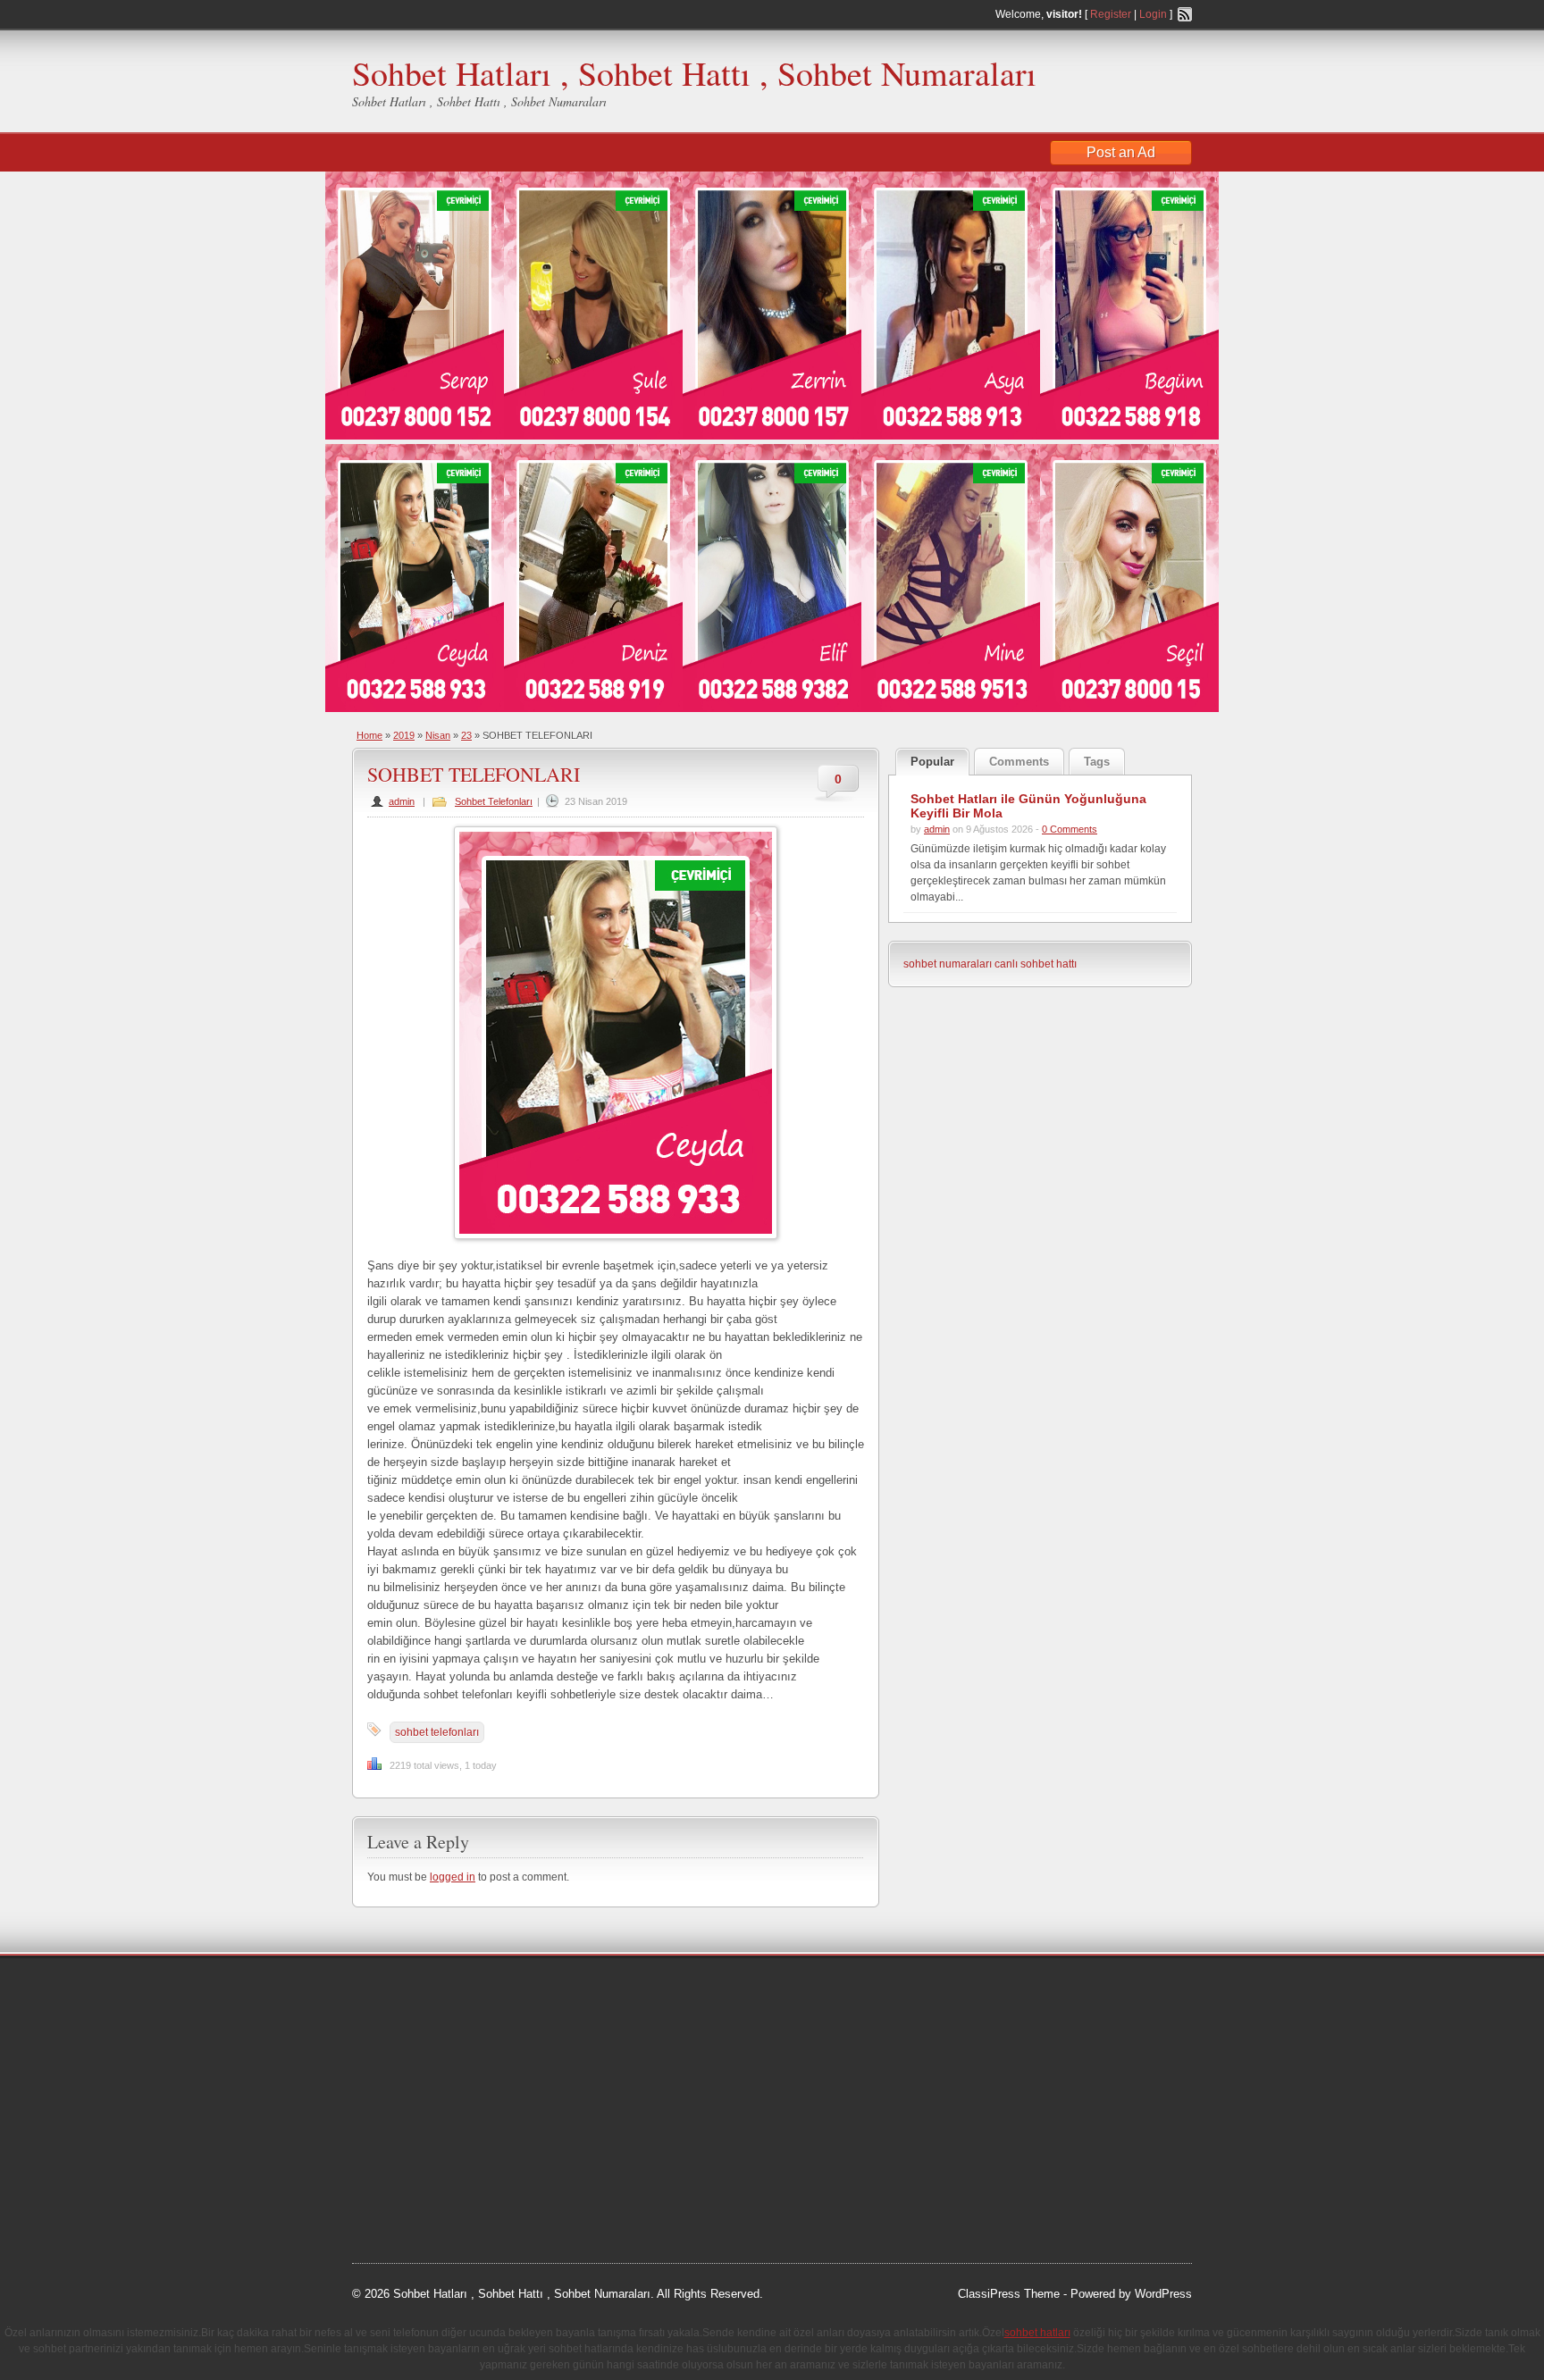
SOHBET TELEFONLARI (474, 774)
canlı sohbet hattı (1036, 964)
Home (369, 735)
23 (466, 735)
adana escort (403, 1990)
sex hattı (514, 2125)
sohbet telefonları (437, 1732)
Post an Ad (1121, 152)
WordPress (1163, 2294)
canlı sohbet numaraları (432, 2103)
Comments (1019, 762)
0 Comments (1070, 829)
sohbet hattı (470, 2013)
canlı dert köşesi (440, 2125)
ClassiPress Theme (1009, 2294)
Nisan (438, 735)
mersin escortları (441, 2171)
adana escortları (489, 1990)
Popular (932, 762)
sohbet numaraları (948, 964)
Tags (1097, 762)
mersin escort (442, 2193)
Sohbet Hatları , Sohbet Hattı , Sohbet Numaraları (694, 73)
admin (402, 801)
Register (1111, 14)
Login (1153, 14)
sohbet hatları (404, 2058)
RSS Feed (1185, 14)
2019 (404, 735)
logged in (453, 1877)
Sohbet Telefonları (494, 801)
